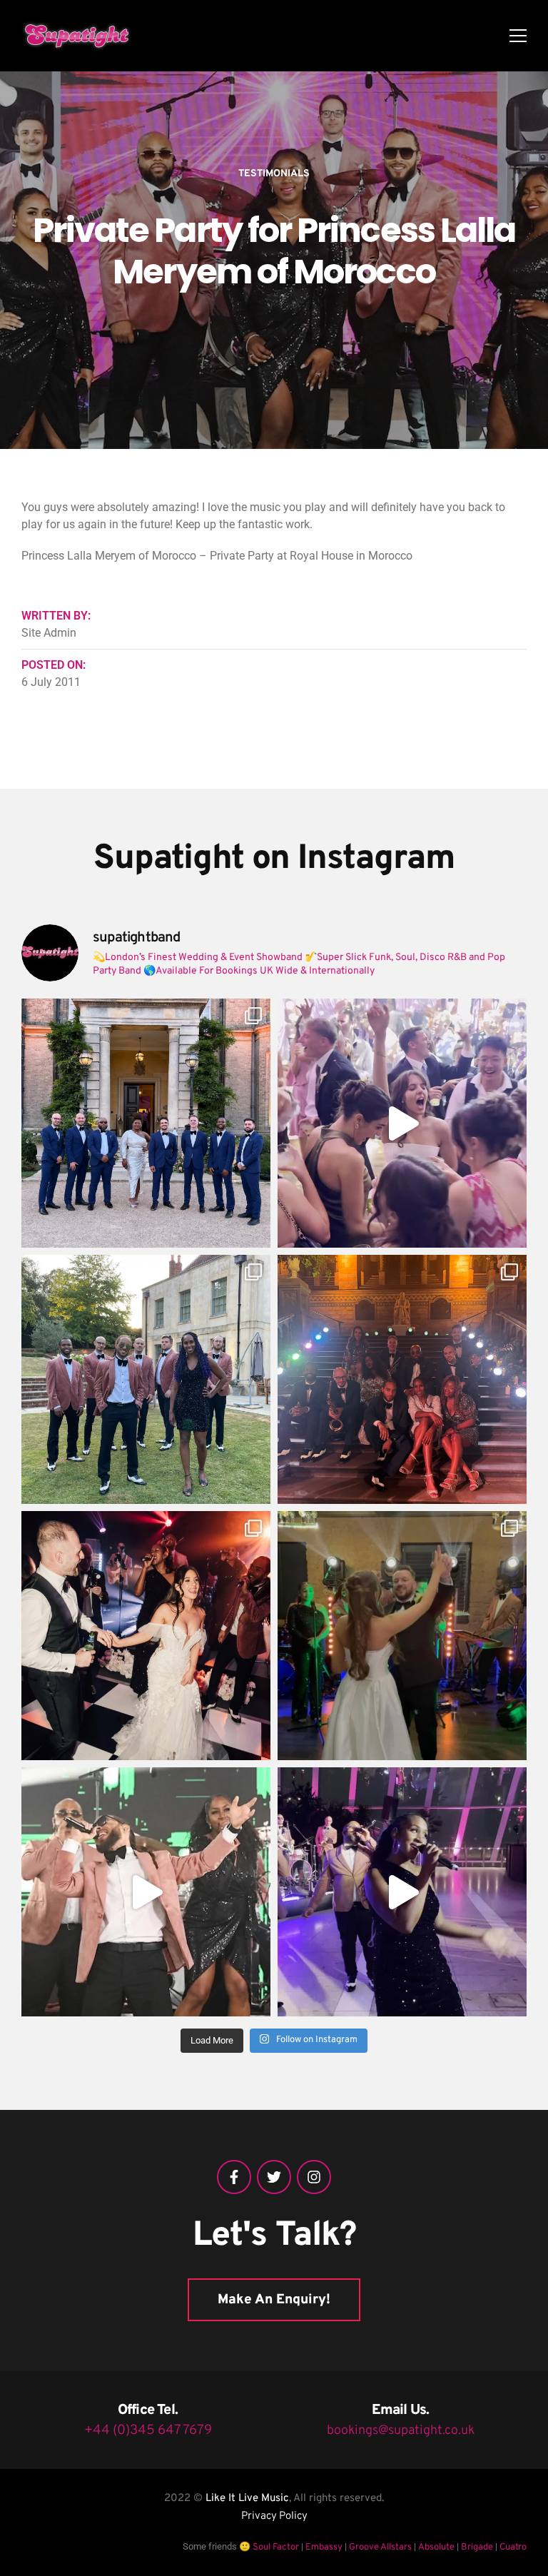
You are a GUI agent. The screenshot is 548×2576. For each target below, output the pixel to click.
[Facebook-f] (234, 2177)
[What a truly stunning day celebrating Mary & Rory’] (146, 1379)
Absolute (436, 2547)
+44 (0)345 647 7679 (148, 2430)
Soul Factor (276, 2547)
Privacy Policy (274, 2516)
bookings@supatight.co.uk (401, 2431)
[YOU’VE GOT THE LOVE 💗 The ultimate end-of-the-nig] (402, 1123)
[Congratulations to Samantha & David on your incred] (146, 1636)
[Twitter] (274, 2177)
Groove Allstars (380, 2547)
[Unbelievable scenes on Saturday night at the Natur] (402, 1379)
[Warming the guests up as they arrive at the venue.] (402, 1892)
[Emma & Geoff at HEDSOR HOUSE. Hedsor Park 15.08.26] (146, 1123)
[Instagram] (314, 2177)
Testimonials (274, 174)
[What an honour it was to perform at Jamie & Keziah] (402, 1636)
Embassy (324, 2547)
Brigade (477, 2547)
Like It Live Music (247, 2499)
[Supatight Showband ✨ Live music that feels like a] (146, 1892)
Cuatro (513, 2547)
